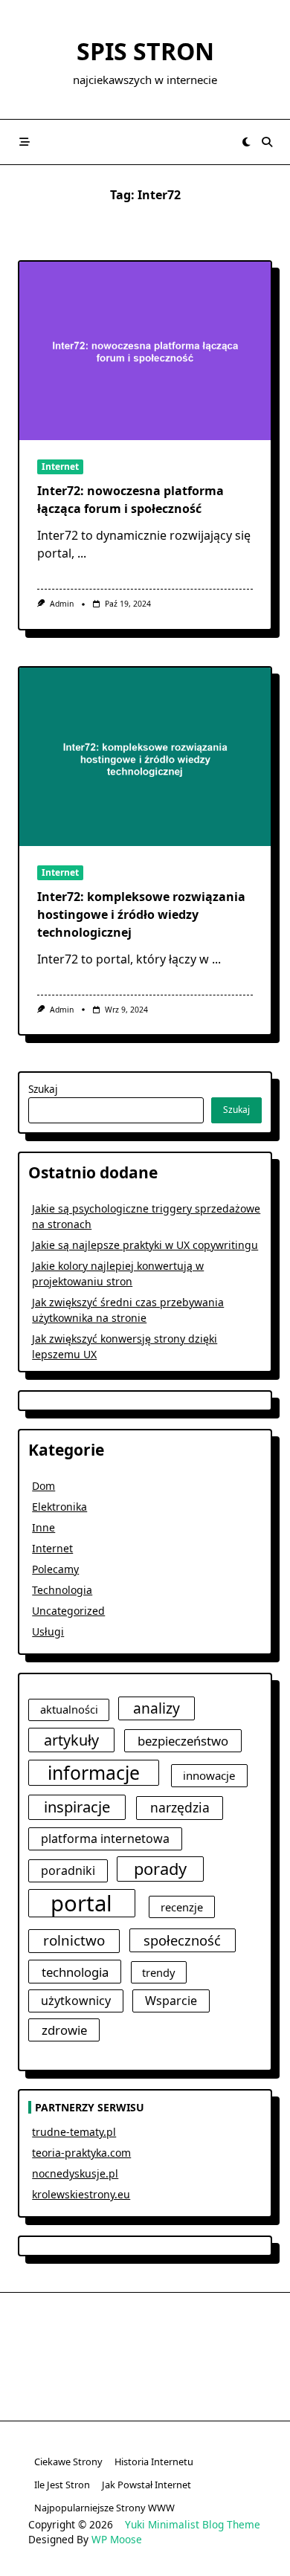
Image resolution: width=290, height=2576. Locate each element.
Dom (43, 1486)
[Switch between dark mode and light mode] (246, 142)
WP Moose (117, 2539)
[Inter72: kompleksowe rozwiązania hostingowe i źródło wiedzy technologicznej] (145, 757)
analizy (157, 1708)
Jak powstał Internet (146, 2485)
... (82, 553)
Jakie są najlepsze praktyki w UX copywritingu (145, 1245)
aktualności (69, 1709)
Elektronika (59, 1507)
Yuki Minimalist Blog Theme (193, 2524)
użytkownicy (76, 2001)
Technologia (62, 1590)
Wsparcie (171, 2001)
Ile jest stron (62, 2485)
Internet (60, 467)
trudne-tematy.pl (74, 2132)
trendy (158, 1972)
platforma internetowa (105, 1839)
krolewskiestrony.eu (81, 2194)
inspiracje (77, 1807)
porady (160, 1869)
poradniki (68, 1870)
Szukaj (43, 1089)
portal (81, 1903)
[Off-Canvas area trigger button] (25, 142)
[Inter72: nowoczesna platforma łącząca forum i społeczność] (145, 351)
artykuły (71, 1740)
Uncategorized (68, 1611)
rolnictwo (74, 1940)
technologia (75, 1972)
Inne (43, 1527)
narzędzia (180, 1807)
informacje (94, 1773)
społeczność (182, 1940)
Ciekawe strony (68, 2462)
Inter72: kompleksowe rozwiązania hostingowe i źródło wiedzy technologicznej (141, 914)
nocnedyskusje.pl (75, 2173)
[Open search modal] (267, 142)
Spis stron (145, 51)
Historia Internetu (154, 2462)
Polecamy (55, 1569)
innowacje (209, 1775)
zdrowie (64, 2030)
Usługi (48, 1631)
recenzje (182, 1907)
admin (62, 604)
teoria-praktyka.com (81, 2153)
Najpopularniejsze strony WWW (104, 2508)
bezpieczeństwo (183, 1741)
